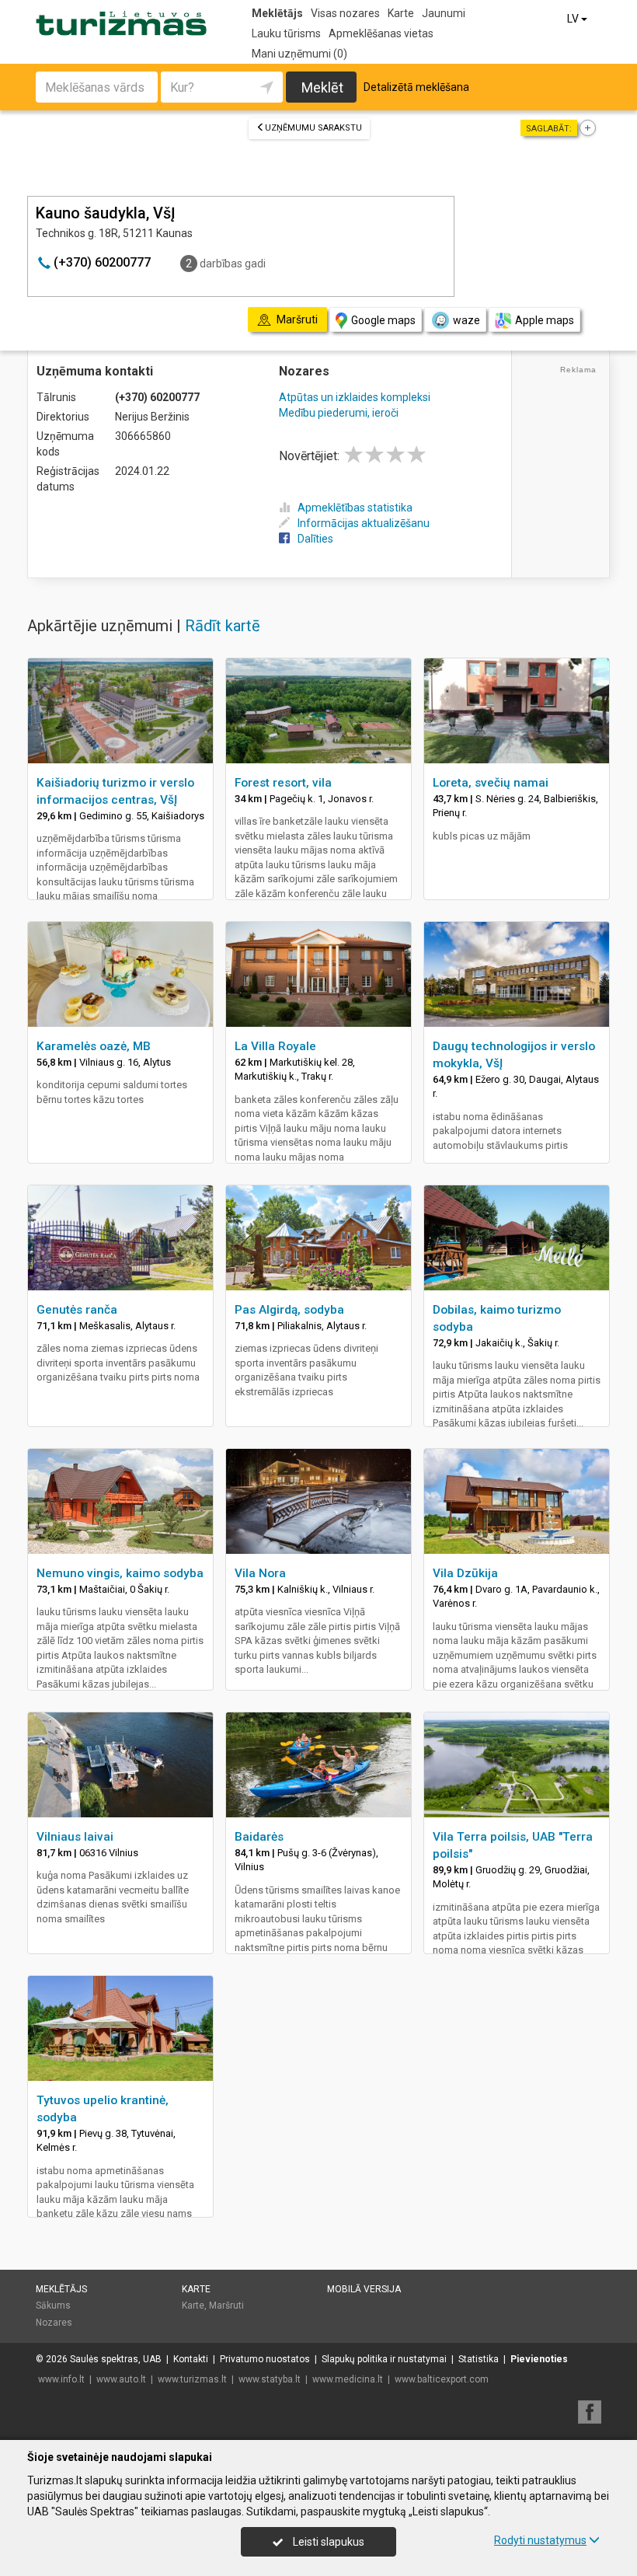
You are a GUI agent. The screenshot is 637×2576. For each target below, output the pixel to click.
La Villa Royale (275, 1046)
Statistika (479, 2359)
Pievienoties (539, 2359)
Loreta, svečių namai (491, 783)
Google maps (383, 320)
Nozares (54, 2323)
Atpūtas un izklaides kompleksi (355, 397)
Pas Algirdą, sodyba (289, 1310)
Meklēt (322, 87)
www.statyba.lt (270, 2379)
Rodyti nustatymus (540, 2540)
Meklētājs (277, 13)
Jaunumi (444, 13)
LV (574, 19)
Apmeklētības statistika (355, 508)
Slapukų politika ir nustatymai (384, 2359)
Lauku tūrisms (286, 33)
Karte (401, 13)
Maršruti (226, 2305)
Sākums (53, 2305)
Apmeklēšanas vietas (381, 33)
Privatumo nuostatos (265, 2359)
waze (466, 320)
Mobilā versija (364, 2289)
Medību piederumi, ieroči (339, 413)
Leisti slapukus (327, 2542)
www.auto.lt (121, 2379)
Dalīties (315, 539)
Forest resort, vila (283, 783)
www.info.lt (61, 2379)
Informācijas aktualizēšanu (364, 523)
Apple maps (545, 320)
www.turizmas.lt (192, 2379)
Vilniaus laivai (75, 1837)
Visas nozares (345, 13)
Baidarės (259, 1837)
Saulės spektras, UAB (116, 2359)
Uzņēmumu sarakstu (313, 128)
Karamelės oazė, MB (94, 1046)
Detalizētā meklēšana (416, 87)
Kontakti (191, 2359)
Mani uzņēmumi (299, 54)
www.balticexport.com (442, 2379)
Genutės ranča (77, 1310)
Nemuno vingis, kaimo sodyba (120, 1573)
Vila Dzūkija (465, 1573)
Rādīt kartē (223, 626)
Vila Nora (260, 1573)
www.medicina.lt (348, 2379)
